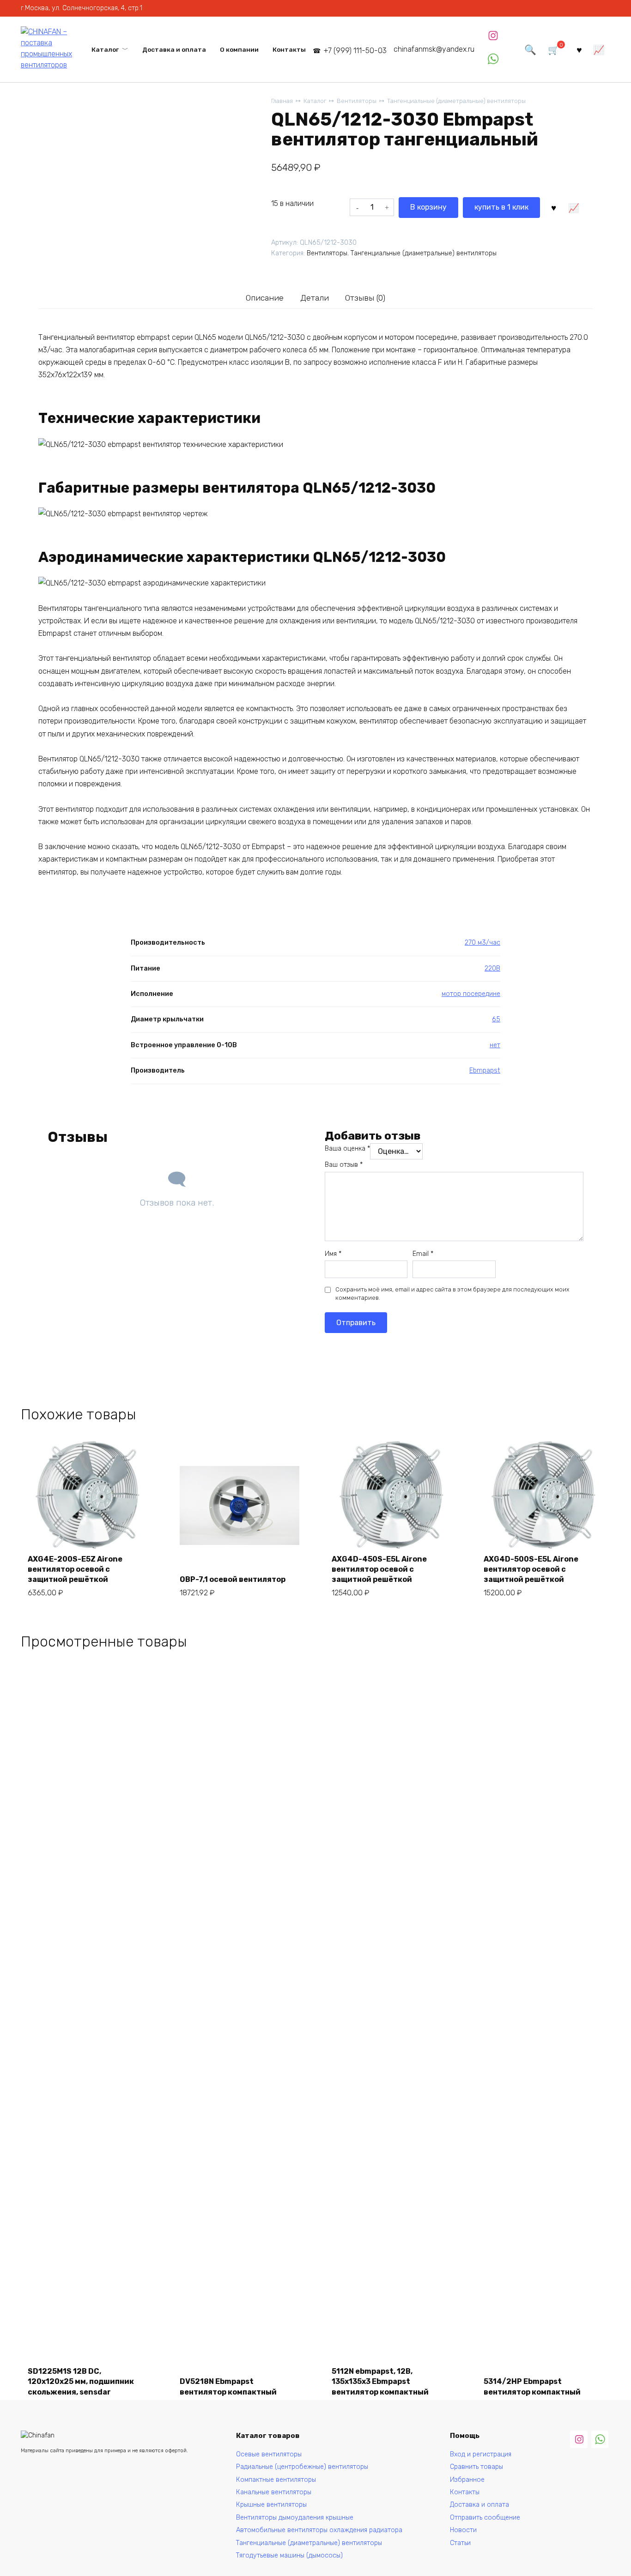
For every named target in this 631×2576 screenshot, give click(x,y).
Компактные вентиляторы (276, 2480)
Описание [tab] (265, 298)
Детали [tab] (315, 298)
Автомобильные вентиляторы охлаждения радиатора (319, 2530)
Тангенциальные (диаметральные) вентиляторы (456, 101)
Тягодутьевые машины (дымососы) (289, 2555)
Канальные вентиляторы (274, 2492)
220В (492, 968)
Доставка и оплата (174, 49)
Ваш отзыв (344, 1165)
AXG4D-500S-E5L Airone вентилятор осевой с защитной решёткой (531, 1569)
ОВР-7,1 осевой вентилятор (233, 1579)
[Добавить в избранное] (553, 207)
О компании (239, 49)
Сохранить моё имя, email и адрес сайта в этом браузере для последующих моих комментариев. (452, 1294)
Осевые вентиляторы (269, 2454)
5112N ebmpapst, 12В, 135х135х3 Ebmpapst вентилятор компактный (380, 2382)
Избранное (467, 2480)
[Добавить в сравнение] (574, 207)
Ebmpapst (485, 1071)
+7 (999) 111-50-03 (355, 51)
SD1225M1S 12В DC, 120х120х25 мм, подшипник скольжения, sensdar (81, 2382)
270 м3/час (482, 943)
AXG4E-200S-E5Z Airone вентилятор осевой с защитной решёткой (75, 1569)
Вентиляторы (357, 101)
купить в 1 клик (501, 207)
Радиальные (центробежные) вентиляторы (302, 2467)
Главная (282, 101)
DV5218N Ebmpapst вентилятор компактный (228, 2386)
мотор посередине (471, 994)
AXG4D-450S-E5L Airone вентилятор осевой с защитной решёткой (379, 1569)
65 (496, 1019)
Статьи (460, 2543)
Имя (333, 1254)
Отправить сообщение (485, 2518)
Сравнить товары (476, 2467)
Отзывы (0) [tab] (365, 298)
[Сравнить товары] (599, 49)
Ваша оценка (347, 1149)
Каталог (105, 49)
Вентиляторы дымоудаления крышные (295, 2518)
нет (495, 1045)
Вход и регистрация (481, 2454)
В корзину (428, 207)
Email (423, 1254)
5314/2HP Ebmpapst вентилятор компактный (532, 2386)
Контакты (289, 49)
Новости (463, 2530)
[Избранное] (579, 49)
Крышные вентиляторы (271, 2505)
